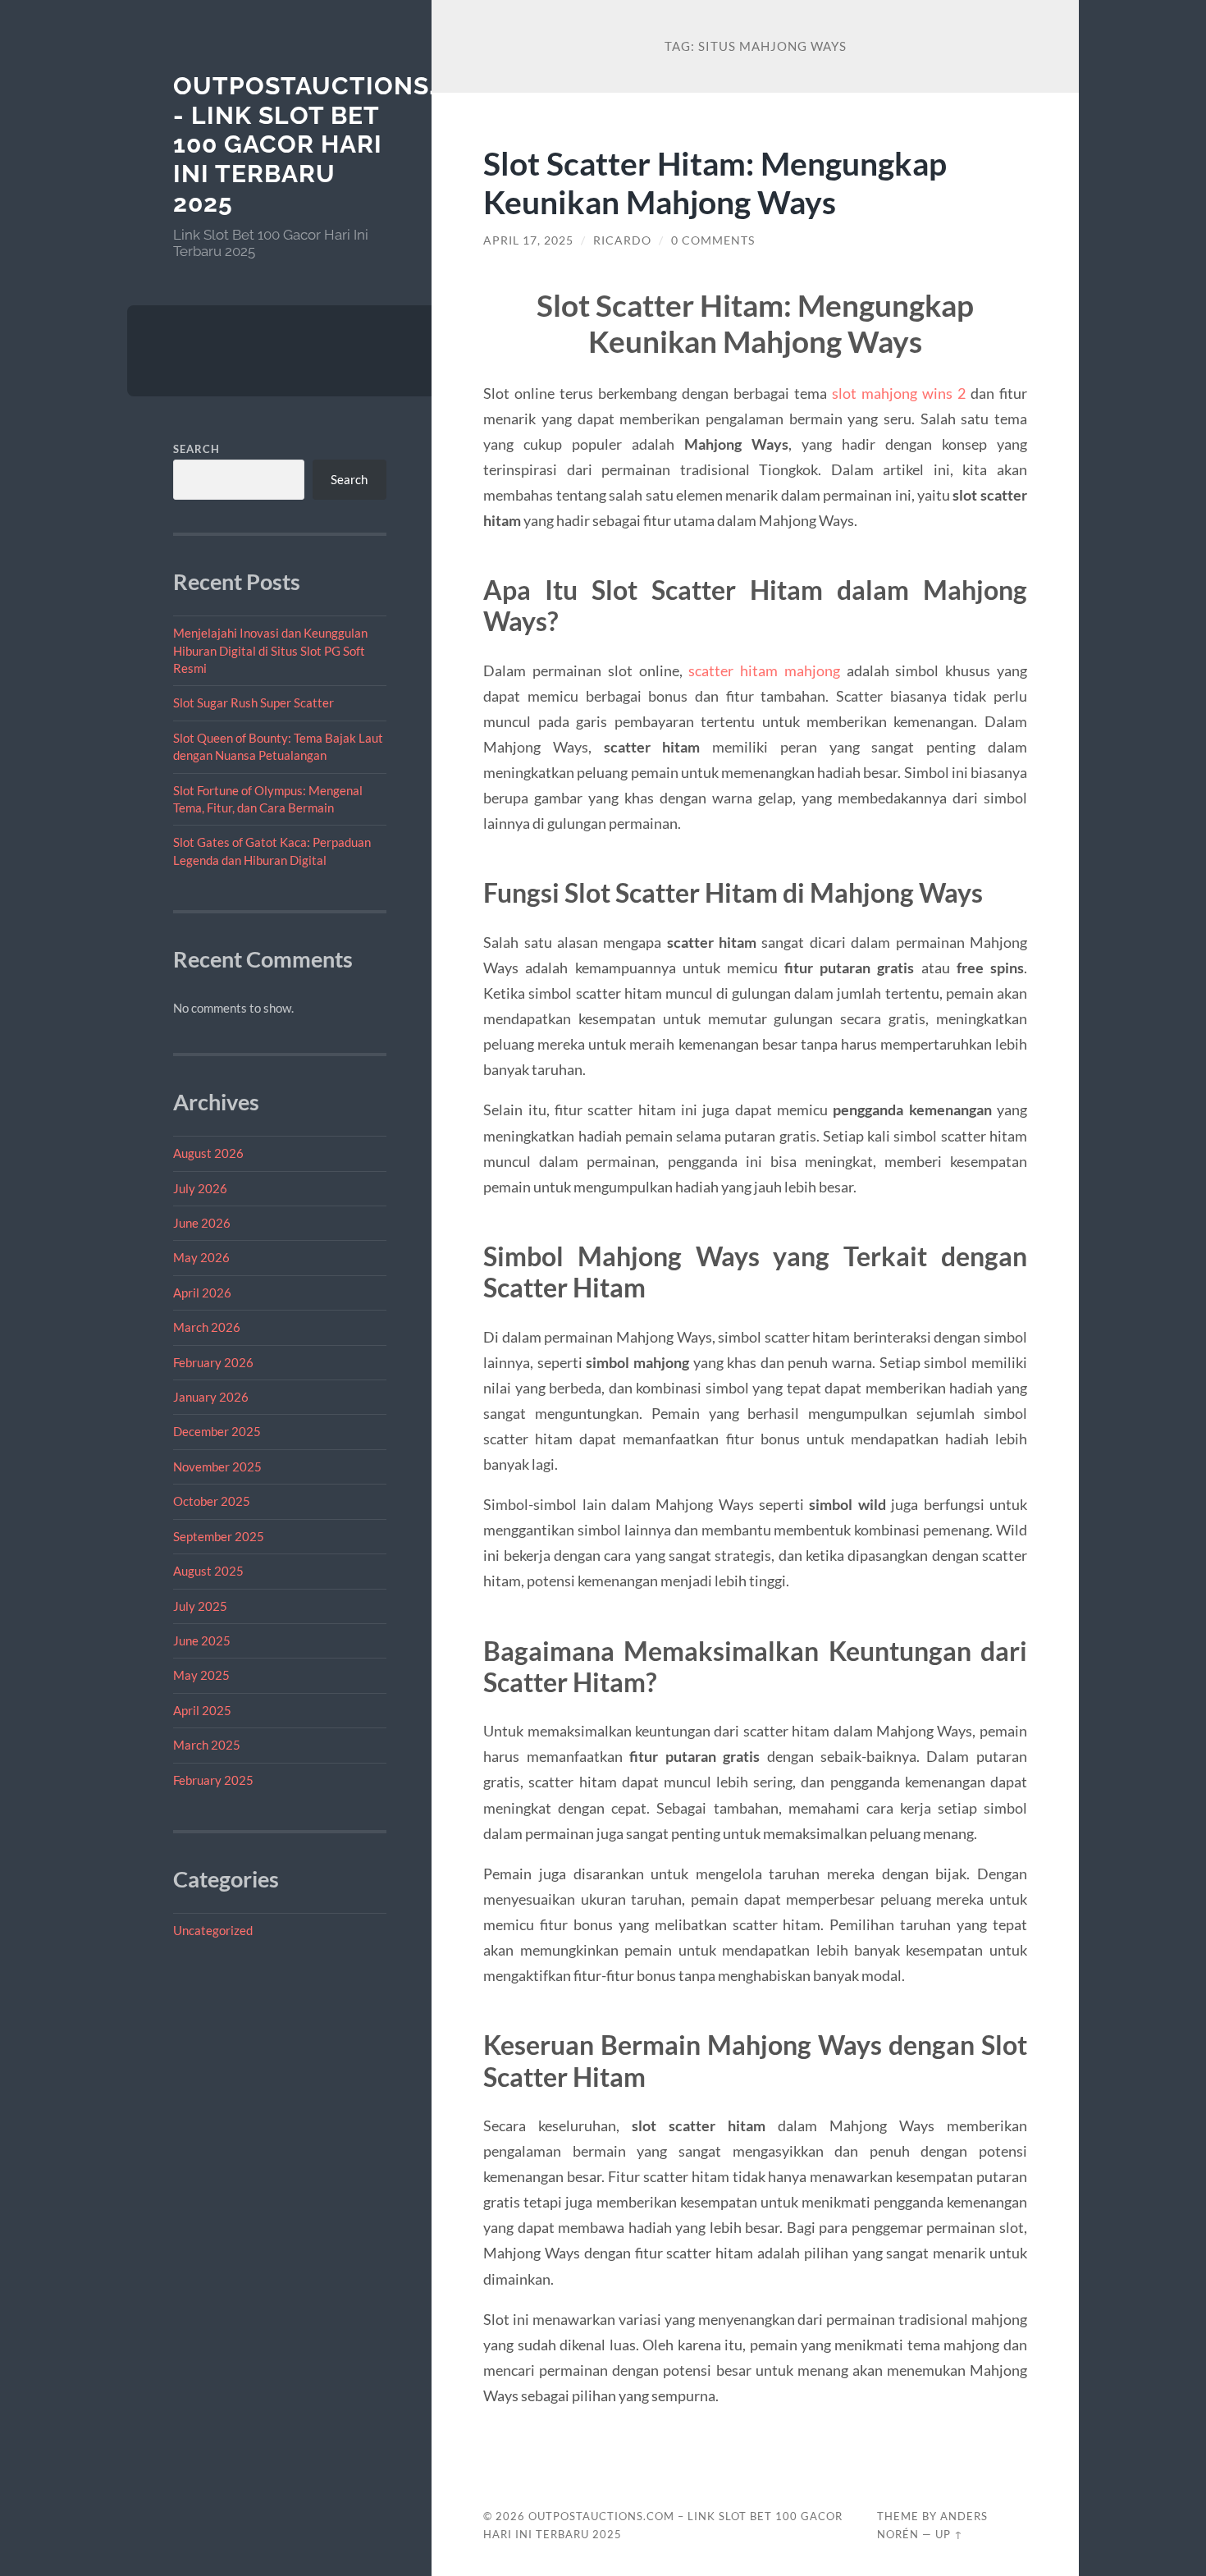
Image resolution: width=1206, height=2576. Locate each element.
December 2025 (217, 1431)
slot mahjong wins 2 (899, 393)
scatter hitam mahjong (764, 670)
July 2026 (200, 1188)
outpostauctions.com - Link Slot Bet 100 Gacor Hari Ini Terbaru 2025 (334, 144)
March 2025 (207, 1745)
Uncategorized (213, 1930)
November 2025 (217, 1466)
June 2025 (202, 1640)
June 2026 (202, 1223)
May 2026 (201, 1257)
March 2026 (207, 1327)
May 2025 (201, 1675)
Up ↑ (949, 2534)
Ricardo (622, 240)
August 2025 (208, 1571)
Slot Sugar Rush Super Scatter (254, 702)
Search (196, 449)
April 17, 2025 (528, 240)
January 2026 (211, 1397)
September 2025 (219, 1536)
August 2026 (208, 1153)
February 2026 (213, 1362)
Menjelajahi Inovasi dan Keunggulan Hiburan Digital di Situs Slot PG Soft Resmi (270, 650)
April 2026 (202, 1293)
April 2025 (202, 1710)
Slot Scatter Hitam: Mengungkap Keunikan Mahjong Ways (715, 182)
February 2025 (213, 1780)
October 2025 (212, 1501)
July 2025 (200, 1606)
